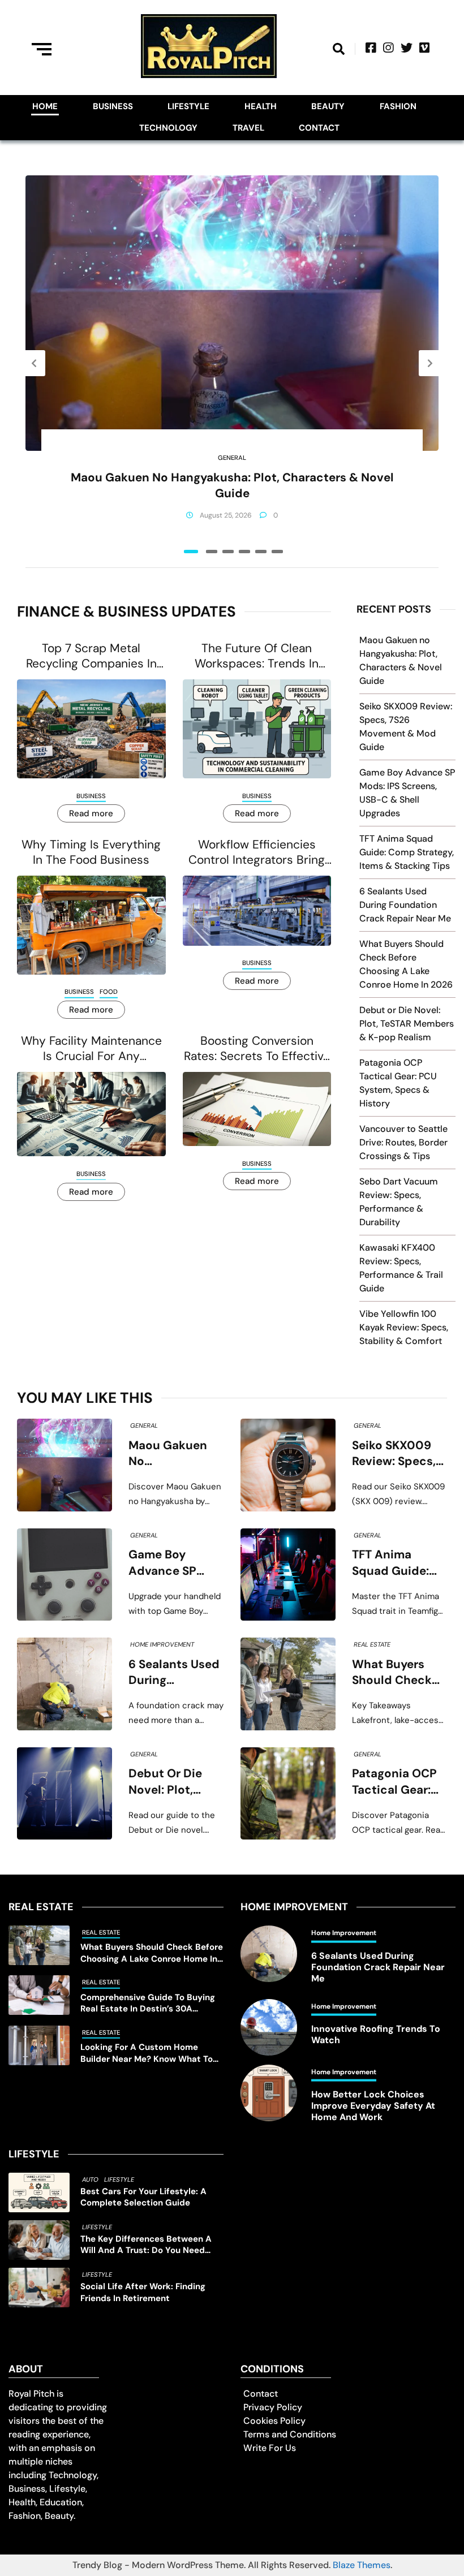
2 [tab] (212, 552)
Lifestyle (188, 106)
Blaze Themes (362, 2565)
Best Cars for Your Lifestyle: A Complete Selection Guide (143, 2197)
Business (113, 106)
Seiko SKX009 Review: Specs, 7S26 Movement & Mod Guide (398, 1454)
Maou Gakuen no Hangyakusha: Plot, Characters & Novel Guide (232, 485)
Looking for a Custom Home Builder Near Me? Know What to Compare (147, 2053)
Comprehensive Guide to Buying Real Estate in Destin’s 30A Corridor (148, 2003)
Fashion (398, 106)
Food (109, 992)
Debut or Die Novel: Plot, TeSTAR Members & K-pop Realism (407, 1024)
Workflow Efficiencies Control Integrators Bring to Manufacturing (257, 853)
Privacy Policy (273, 2407)
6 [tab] (277, 552)
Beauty (328, 106)
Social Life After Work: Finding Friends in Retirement (143, 2292)
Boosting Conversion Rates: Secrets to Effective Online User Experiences (257, 1049)
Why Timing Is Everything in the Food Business (91, 852)
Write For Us (270, 2448)
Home (45, 106)
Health (261, 106)
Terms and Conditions (290, 2434)
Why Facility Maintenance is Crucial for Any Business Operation (91, 1049)
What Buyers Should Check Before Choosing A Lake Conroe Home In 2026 (399, 1673)
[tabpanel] (232, 363)
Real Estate (372, 1644)
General (232, 458)
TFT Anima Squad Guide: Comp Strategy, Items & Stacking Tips (407, 852)
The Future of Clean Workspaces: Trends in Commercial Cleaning (257, 656)
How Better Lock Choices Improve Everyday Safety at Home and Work (373, 2106)
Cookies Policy (274, 2421)
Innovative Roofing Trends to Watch (376, 2035)
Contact (319, 128)
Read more (91, 813)
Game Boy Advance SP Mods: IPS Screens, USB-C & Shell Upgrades (173, 1563)
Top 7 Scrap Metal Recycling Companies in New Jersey (91, 656)
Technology (168, 128)
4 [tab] (244, 552)
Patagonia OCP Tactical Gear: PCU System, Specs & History (398, 1782)
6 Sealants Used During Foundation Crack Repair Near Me (405, 905)
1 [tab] (191, 552)
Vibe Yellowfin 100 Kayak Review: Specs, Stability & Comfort (404, 1327)
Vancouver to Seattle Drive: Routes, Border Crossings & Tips (403, 1142)
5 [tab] (261, 552)
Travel (248, 128)
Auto (90, 2179)
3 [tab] (228, 552)
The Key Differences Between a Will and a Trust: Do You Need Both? (146, 2245)
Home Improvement (162, 1644)
